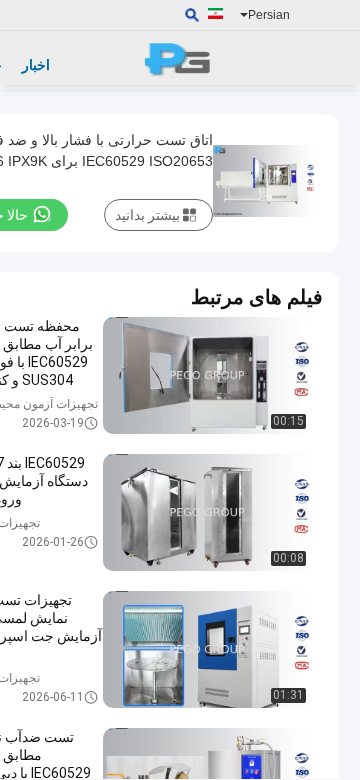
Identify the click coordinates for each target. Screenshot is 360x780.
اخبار (36, 65)
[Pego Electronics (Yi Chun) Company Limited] (185, 58)
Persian (269, 15)
